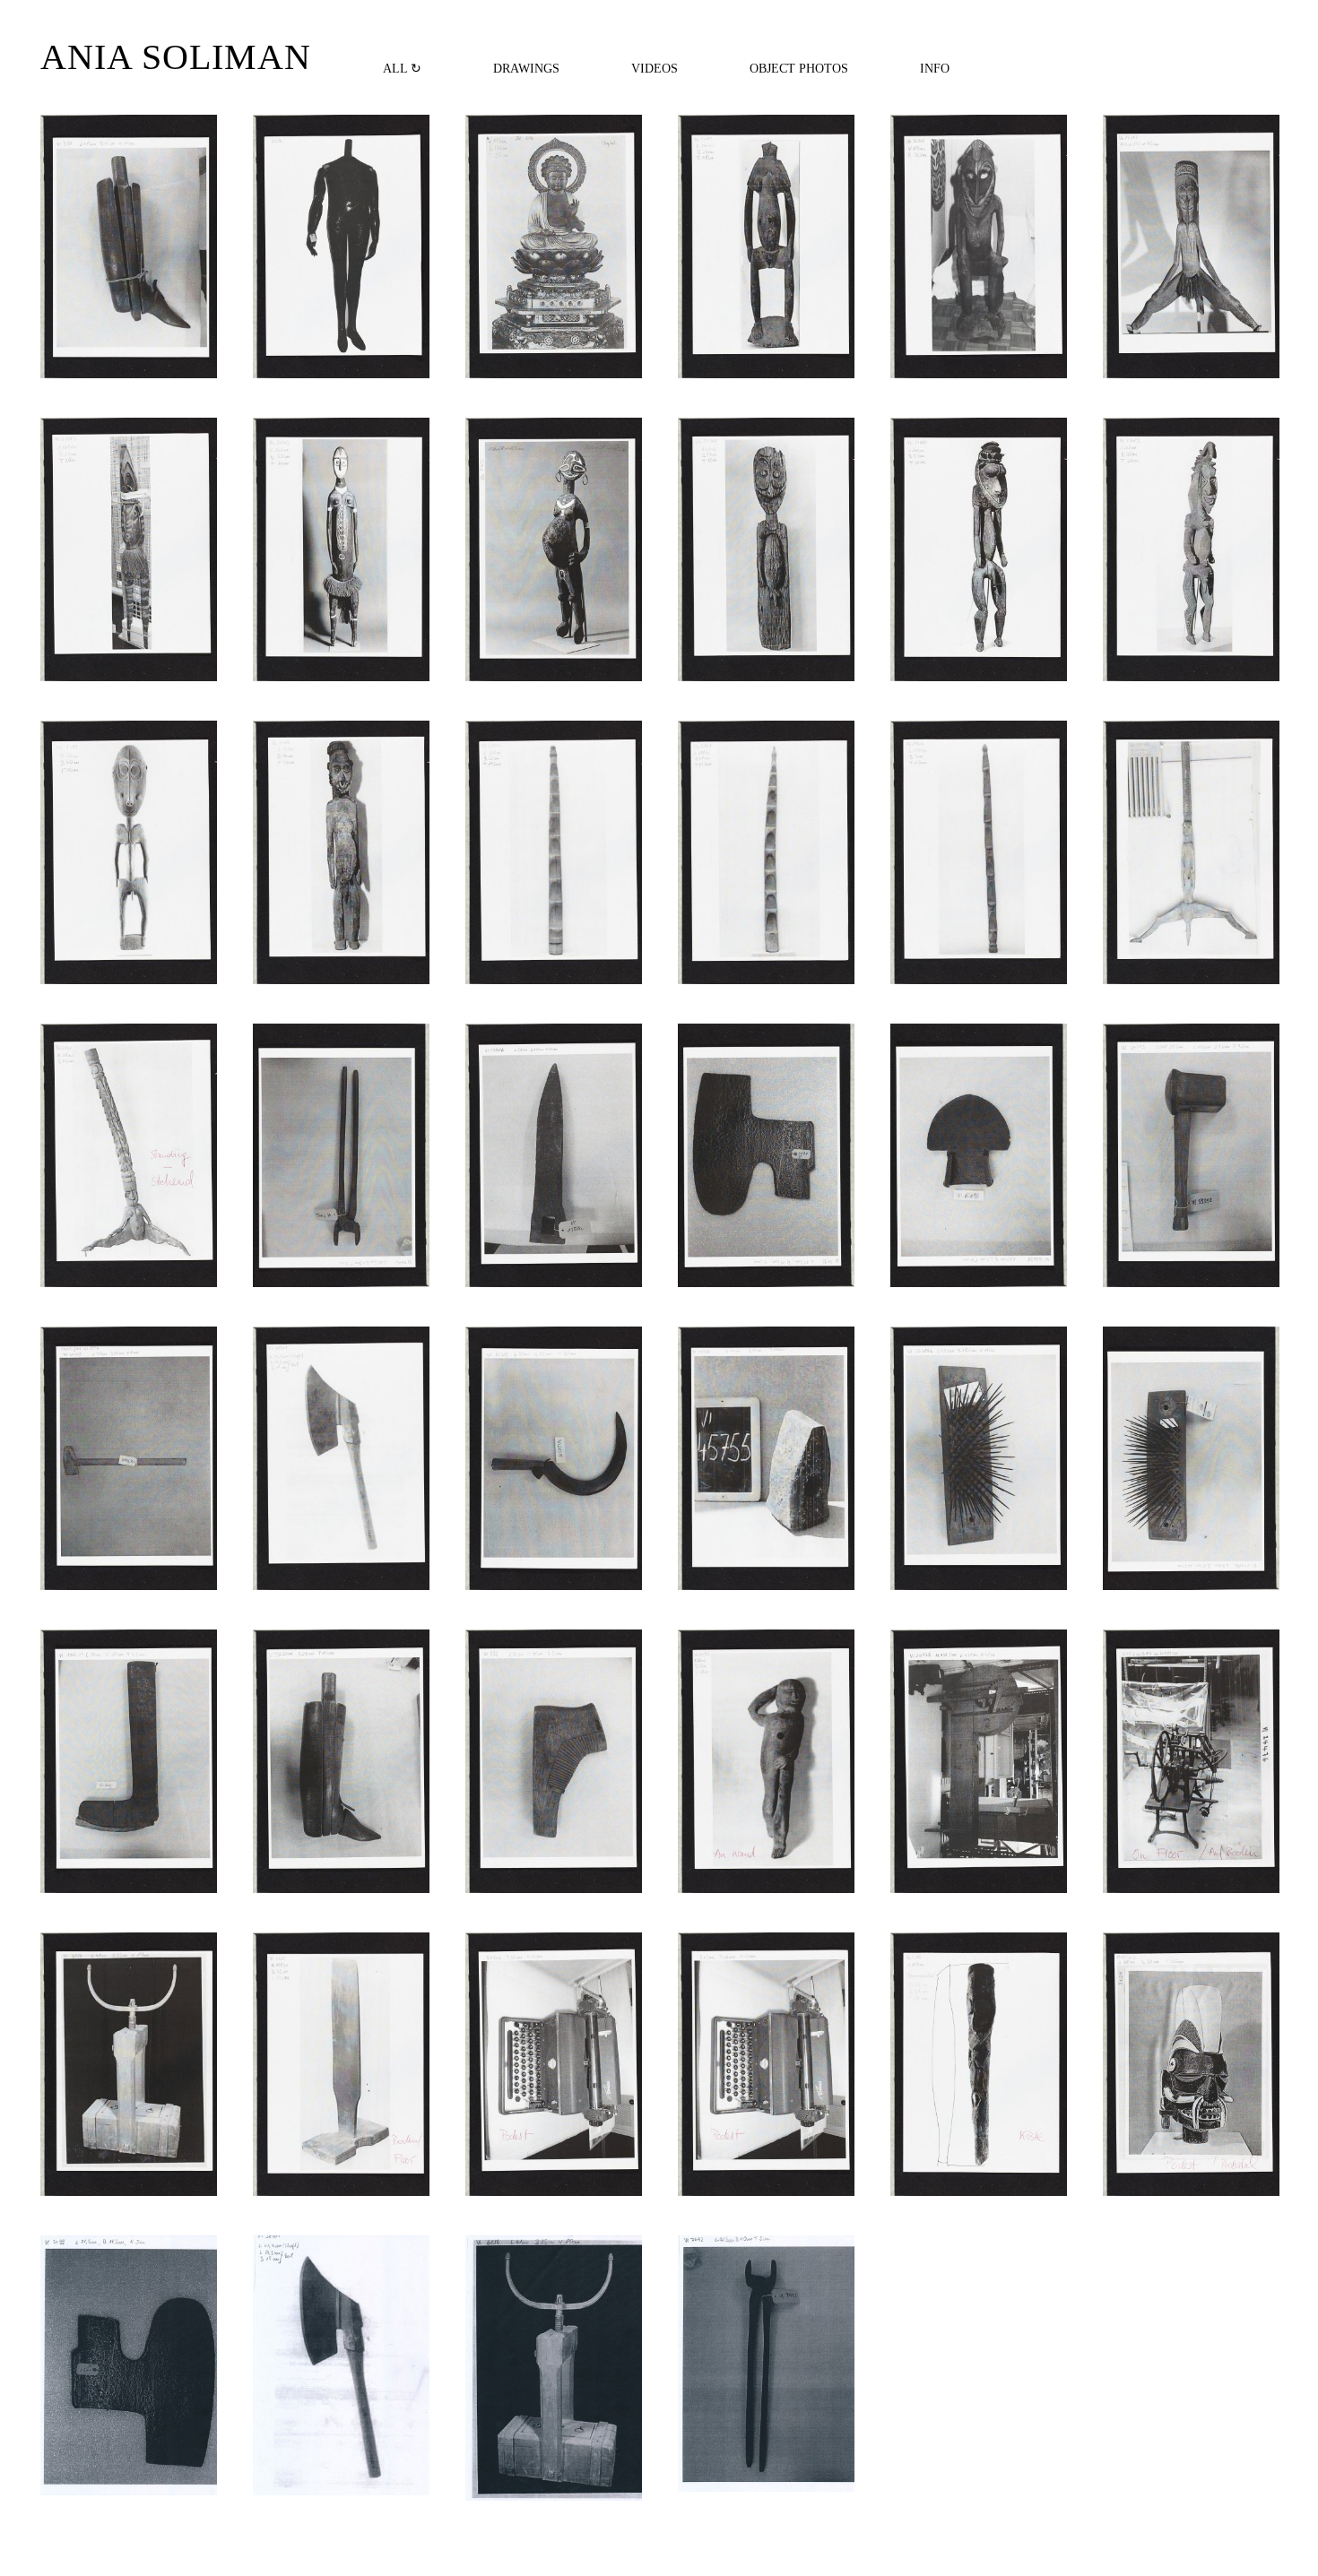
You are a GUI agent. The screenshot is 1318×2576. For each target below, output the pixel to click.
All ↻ (402, 68)
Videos (655, 68)
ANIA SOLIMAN (176, 57)
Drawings (526, 68)
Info (935, 68)
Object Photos (799, 68)
